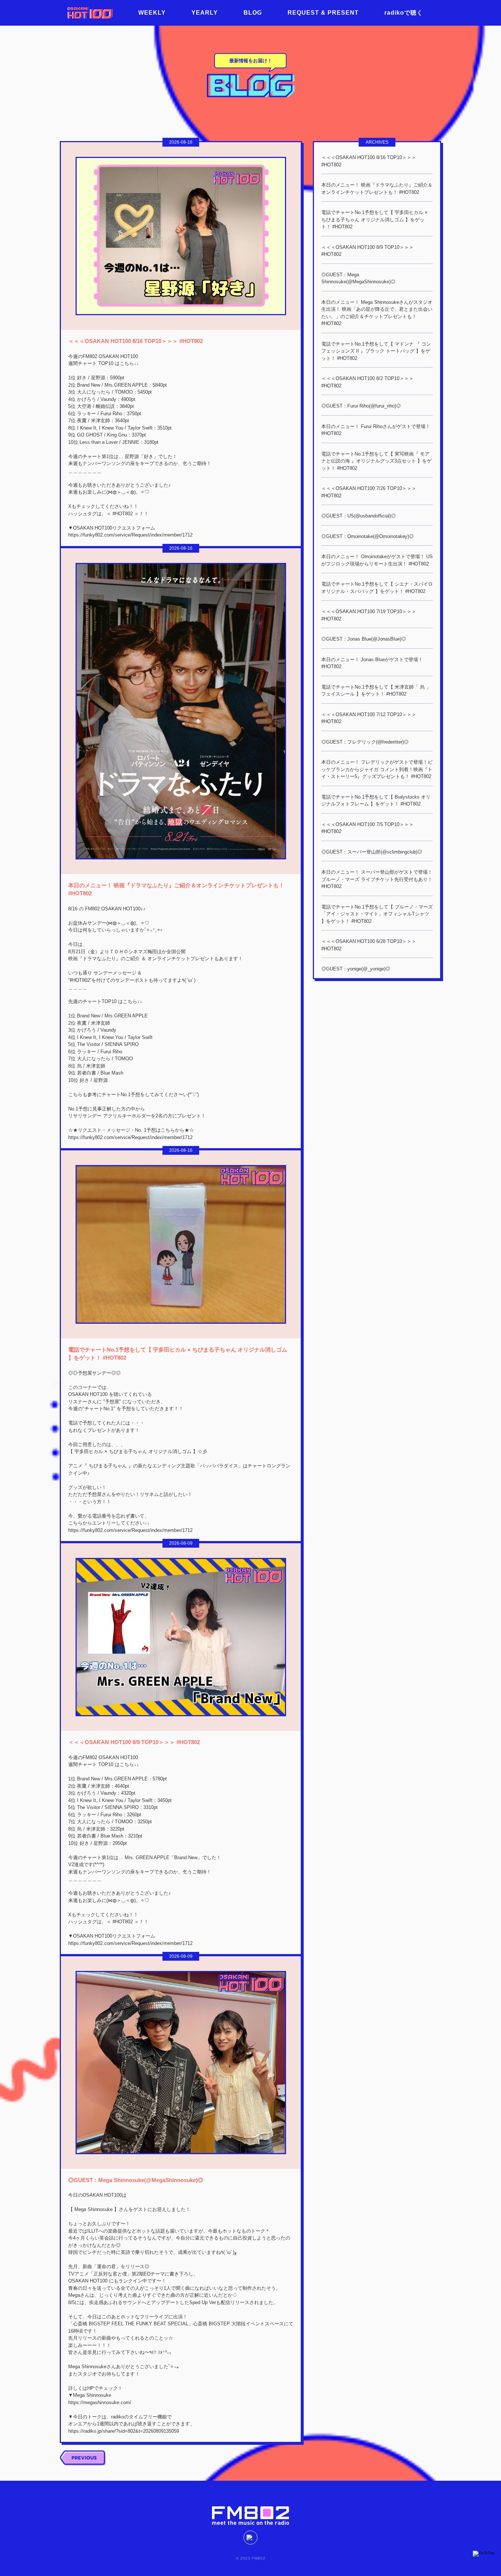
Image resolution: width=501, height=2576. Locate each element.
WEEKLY (152, 13)
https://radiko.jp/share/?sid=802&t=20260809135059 (124, 2431)
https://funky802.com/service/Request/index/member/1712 (130, 535)
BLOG (253, 13)
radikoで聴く (404, 13)
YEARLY (205, 13)
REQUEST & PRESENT (323, 13)
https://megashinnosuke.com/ (100, 2402)
